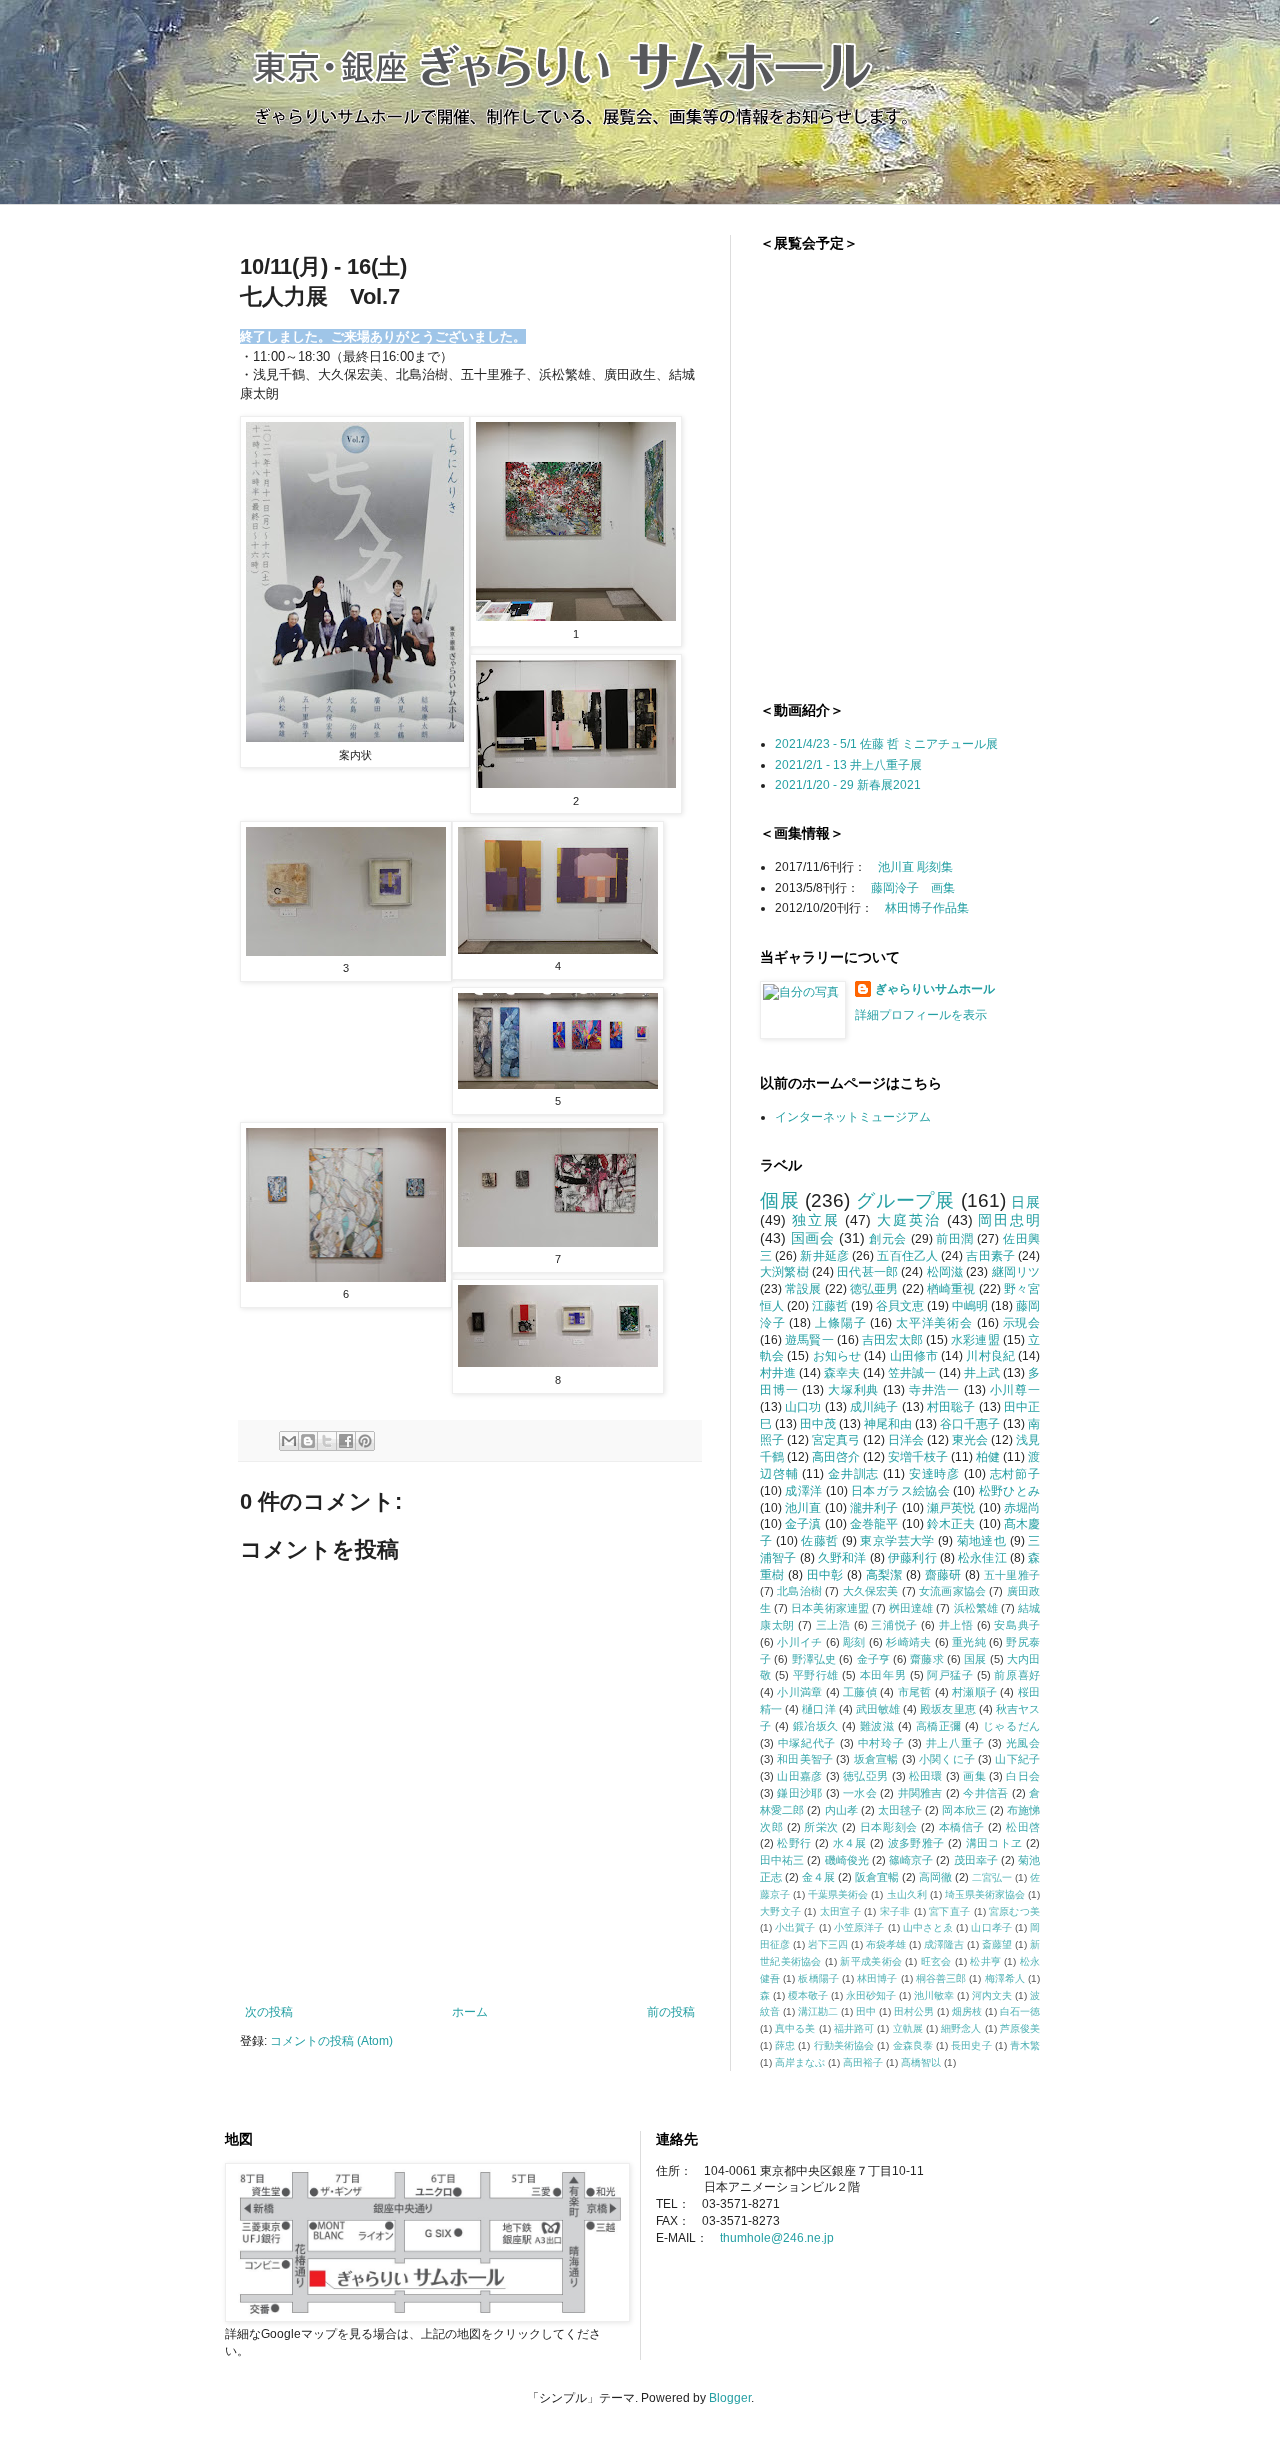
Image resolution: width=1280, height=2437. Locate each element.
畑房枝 (967, 2011)
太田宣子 (840, 1911)
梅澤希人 (1005, 1978)
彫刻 (854, 1642)
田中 (866, 2011)
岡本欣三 (964, 1810)
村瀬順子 (974, 1692)
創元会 (888, 1239)
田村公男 (914, 2011)
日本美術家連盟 (830, 1608)
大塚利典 (853, 1390)
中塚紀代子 (807, 1743)
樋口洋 (818, 1709)
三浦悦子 (894, 1625)
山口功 (803, 1407)
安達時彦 (934, 1474)
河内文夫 (992, 1995)
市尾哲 (915, 1692)
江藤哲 (830, 1306)
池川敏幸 (934, 1995)
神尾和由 (888, 1424)
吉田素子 (990, 1256)
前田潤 (955, 1239)
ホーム (470, 2012)
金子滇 (803, 1524)
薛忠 (785, 2045)
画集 (974, 1776)
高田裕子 (863, 2062)
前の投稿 (671, 2012)
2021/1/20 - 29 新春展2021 (848, 785)
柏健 (988, 1457)
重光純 (969, 1642)
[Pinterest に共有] (365, 1441)
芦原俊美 (1020, 2028)
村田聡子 (951, 1407)
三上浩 (833, 1625)
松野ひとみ (1009, 1491)
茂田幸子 (976, 1860)
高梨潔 (884, 1575)
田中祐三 (782, 1860)
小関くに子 (947, 1759)
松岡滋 (945, 1272)
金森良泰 (913, 2045)
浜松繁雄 (976, 1608)
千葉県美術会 (838, 1894)
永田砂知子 (871, 1995)
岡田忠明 (1009, 1220)
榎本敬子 (808, 1995)
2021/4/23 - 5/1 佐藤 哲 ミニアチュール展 (886, 744)
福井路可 (854, 2028)
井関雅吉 (920, 1793)
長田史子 (971, 2045)
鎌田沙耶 (799, 1793)
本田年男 (883, 1675)
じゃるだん (1011, 1726)
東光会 (970, 1440)
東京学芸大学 (897, 1541)
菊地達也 (982, 1541)
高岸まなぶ (800, 2062)
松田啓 (1023, 1827)
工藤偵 (860, 1692)
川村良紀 (990, 1356)
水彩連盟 (975, 1340)
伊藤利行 (912, 1558)
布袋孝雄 (886, 1944)
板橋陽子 (818, 1978)
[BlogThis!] (308, 1441)
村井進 (778, 1373)
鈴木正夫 (951, 1524)
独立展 (816, 1220)
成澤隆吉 (944, 1944)
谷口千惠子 (970, 1424)
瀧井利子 (874, 1508)
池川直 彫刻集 (915, 867)
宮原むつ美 (1014, 1911)
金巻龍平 (874, 1524)
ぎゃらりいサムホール (935, 989)
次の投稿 (269, 2012)
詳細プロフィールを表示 (921, 1015)
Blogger (730, 2398)
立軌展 (908, 2028)
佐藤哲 (819, 1541)
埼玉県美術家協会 (985, 1894)
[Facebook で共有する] (346, 1441)
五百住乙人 (907, 1256)
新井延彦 (824, 1256)
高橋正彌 (939, 1726)
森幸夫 (842, 1373)
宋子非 (895, 1911)
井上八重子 (955, 1743)
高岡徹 (935, 1877)
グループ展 (905, 1200)
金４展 (818, 1877)
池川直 (803, 1508)
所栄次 (821, 1827)
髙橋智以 (921, 2062)
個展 (780, 1200)
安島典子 (1017, 1625)
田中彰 (825, 1575)
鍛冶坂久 (816, 1726)
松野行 (794, 1843)
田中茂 (818, 1424)
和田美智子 (805, 1759)
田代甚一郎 (867, 1272)
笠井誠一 (912, 1373)
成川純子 (874, 1407)
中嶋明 (970, 1306)
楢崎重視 (951, 1289)
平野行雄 (816, 1675)
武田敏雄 (878, 1709)
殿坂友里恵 (947, 1709)
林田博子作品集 (927, 908)
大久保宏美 (871, 1591)
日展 (1025, 1202)
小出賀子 (795, 1927)
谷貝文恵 (900, 1306)
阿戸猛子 (950, 1675)
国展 (975, 1659)
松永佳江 (982, 1558)
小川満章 (799, 1692)
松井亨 (985, 1961)
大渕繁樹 (784, 1272)
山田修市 (914, 1356)
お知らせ (837, 1356)
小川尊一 (1015, 1390)
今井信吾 (985, 1793)
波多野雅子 (916, 1843)
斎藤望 (997, 1944)
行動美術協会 (844, 2045)
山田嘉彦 (799, 1776)
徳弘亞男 (865, 1776)
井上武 (982, 1373)
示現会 (1022, 1323)
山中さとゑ (928, 1927)
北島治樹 (799, 1591)
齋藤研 (943, 1575)
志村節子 (1015, 1474)
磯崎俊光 (847, 1860)
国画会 (813, 1238)
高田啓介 (836, 1457)
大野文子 (780, 1911)
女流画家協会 (952, 1591)
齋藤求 (926, 1659)
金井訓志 (853, 1474)
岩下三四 (828, 1944)
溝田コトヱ (994, 1843)
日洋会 (906, 1440)
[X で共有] (327, 1441)
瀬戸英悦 (951, 1508)
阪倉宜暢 (877, 1877)
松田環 (926, 1776)
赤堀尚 (1022, 1508)
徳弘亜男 (874, 1289)
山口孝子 (991, 1927)
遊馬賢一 (809, 1340)
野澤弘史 (814, 1659)
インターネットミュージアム (853, 1117)
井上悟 (956, 1625)
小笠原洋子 (859, 1927)
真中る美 (795, 2028)
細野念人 (961, 2028)
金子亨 (873, 1659)
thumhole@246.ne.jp (777, 2238)
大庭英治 (908, 1220)
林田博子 (877, 1978)
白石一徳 (1020, 2011)
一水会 (860, 1793)
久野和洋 (842, 1558)
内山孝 (841, 1810)
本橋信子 (962, 1827)
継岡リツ (1016, 1272)
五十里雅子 (1012, 1575)
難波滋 (877, 1726)
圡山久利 (907, 1894)
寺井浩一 (934, 1390)
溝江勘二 (818, 2011)
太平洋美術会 (934, 1323)
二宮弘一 (992, 1877)
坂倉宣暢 (876, 1759)
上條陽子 (840, 1323)
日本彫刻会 (889, 1827)
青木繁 (1025, 2045)
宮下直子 (949, 1911)
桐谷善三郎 (941, 1978)
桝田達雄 (911, 1608)
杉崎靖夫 (908, 1642)
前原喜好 (1017, 1675)
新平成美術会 (871, 1961)
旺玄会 (936, 1961)
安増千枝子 (918, 1457)
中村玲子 (881, 1743)
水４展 (850, 1843)
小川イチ (799, 1642)
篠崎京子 (911, 1860)
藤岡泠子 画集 (913, 888)
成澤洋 (803, 1491)
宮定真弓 (836, 1440)
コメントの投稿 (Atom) (331, 2041)
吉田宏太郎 (892, 1340)
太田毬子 (900, 1810)
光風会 (1023, 1743)
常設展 (803, 1289)
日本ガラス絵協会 (900, 1491)
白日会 (1023, 1776)
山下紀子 (1017, 1759)
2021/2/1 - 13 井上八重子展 (848, 765)
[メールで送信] (289, 1441)
